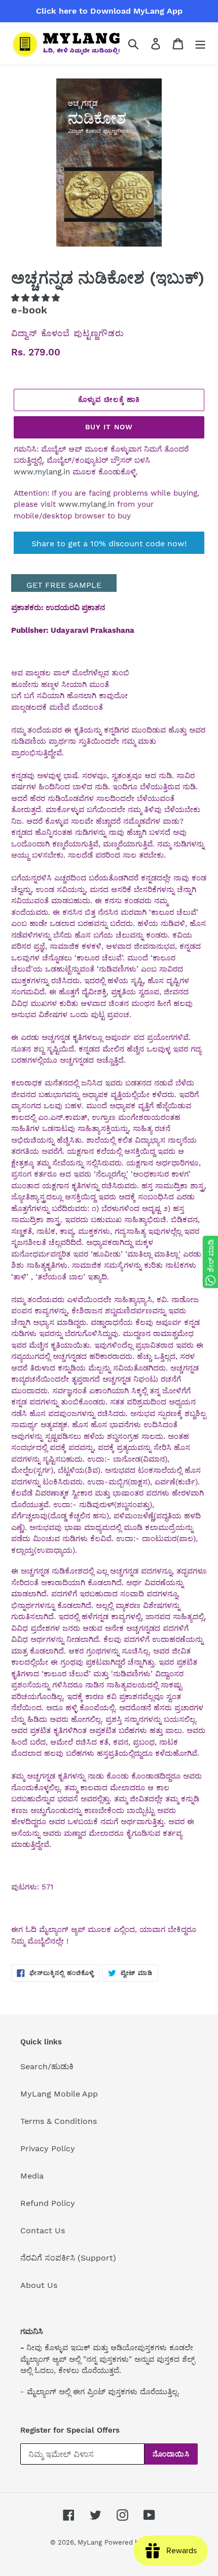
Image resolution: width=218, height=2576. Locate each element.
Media (32, 2176)
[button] (37, 298)
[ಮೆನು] (200, 44)
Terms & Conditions (59, 2121)
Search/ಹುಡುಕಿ (47, 2066)
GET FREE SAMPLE (64, 585)
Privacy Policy (48, 2148)
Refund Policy (48, 2203)
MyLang (90, 2542)
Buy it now (109, 427)
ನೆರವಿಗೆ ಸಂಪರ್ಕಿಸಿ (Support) (68, 2258)
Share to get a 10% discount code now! (109, 544)
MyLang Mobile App (59, 2094)
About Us (39, 2285)
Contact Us (43, 2230)
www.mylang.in (42, 472)
